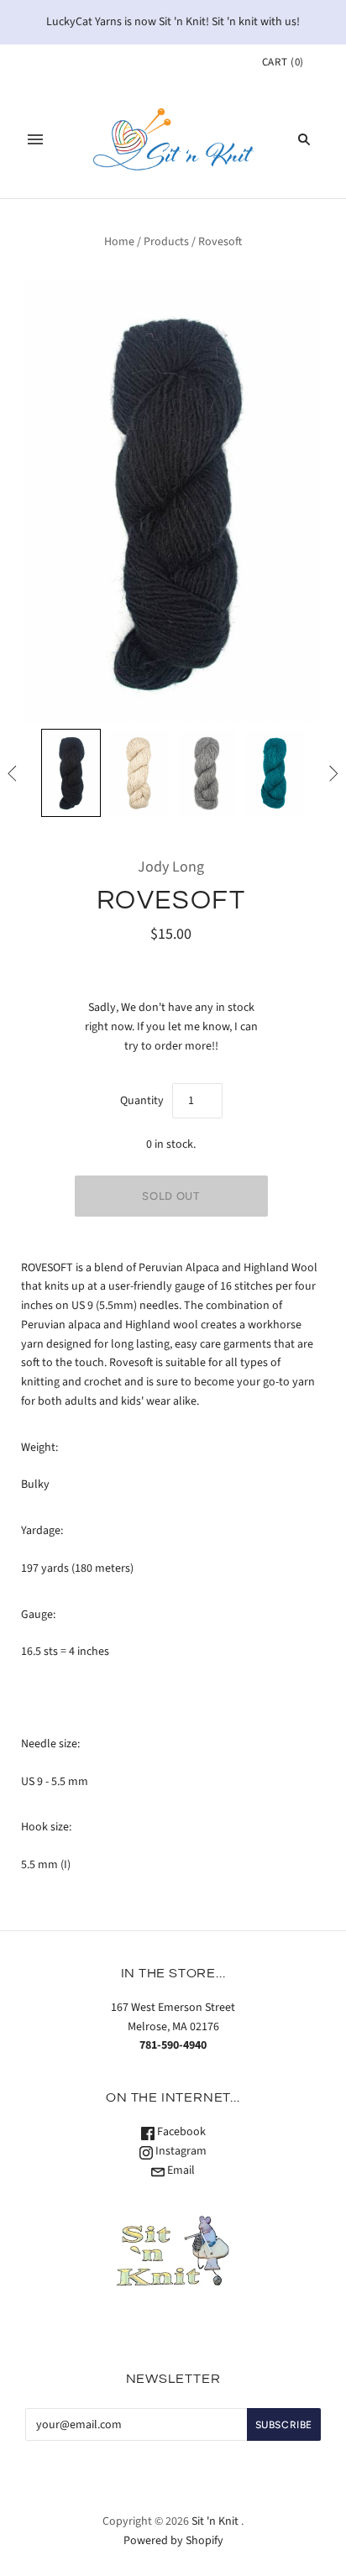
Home (119, 242)
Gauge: (38, 1615)
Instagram (180, 2151)
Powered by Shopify (173, 2541)
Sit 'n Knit (215, 2521)
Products (166, 242)
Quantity (142, 1101)
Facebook (180, 2132)
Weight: (39, 1448)
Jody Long (171, 867)
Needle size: (50, 1744)
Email (180, 2170)
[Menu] (35, 139)
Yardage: (42, 1531)
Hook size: (46, 1827)
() (283, 62)
